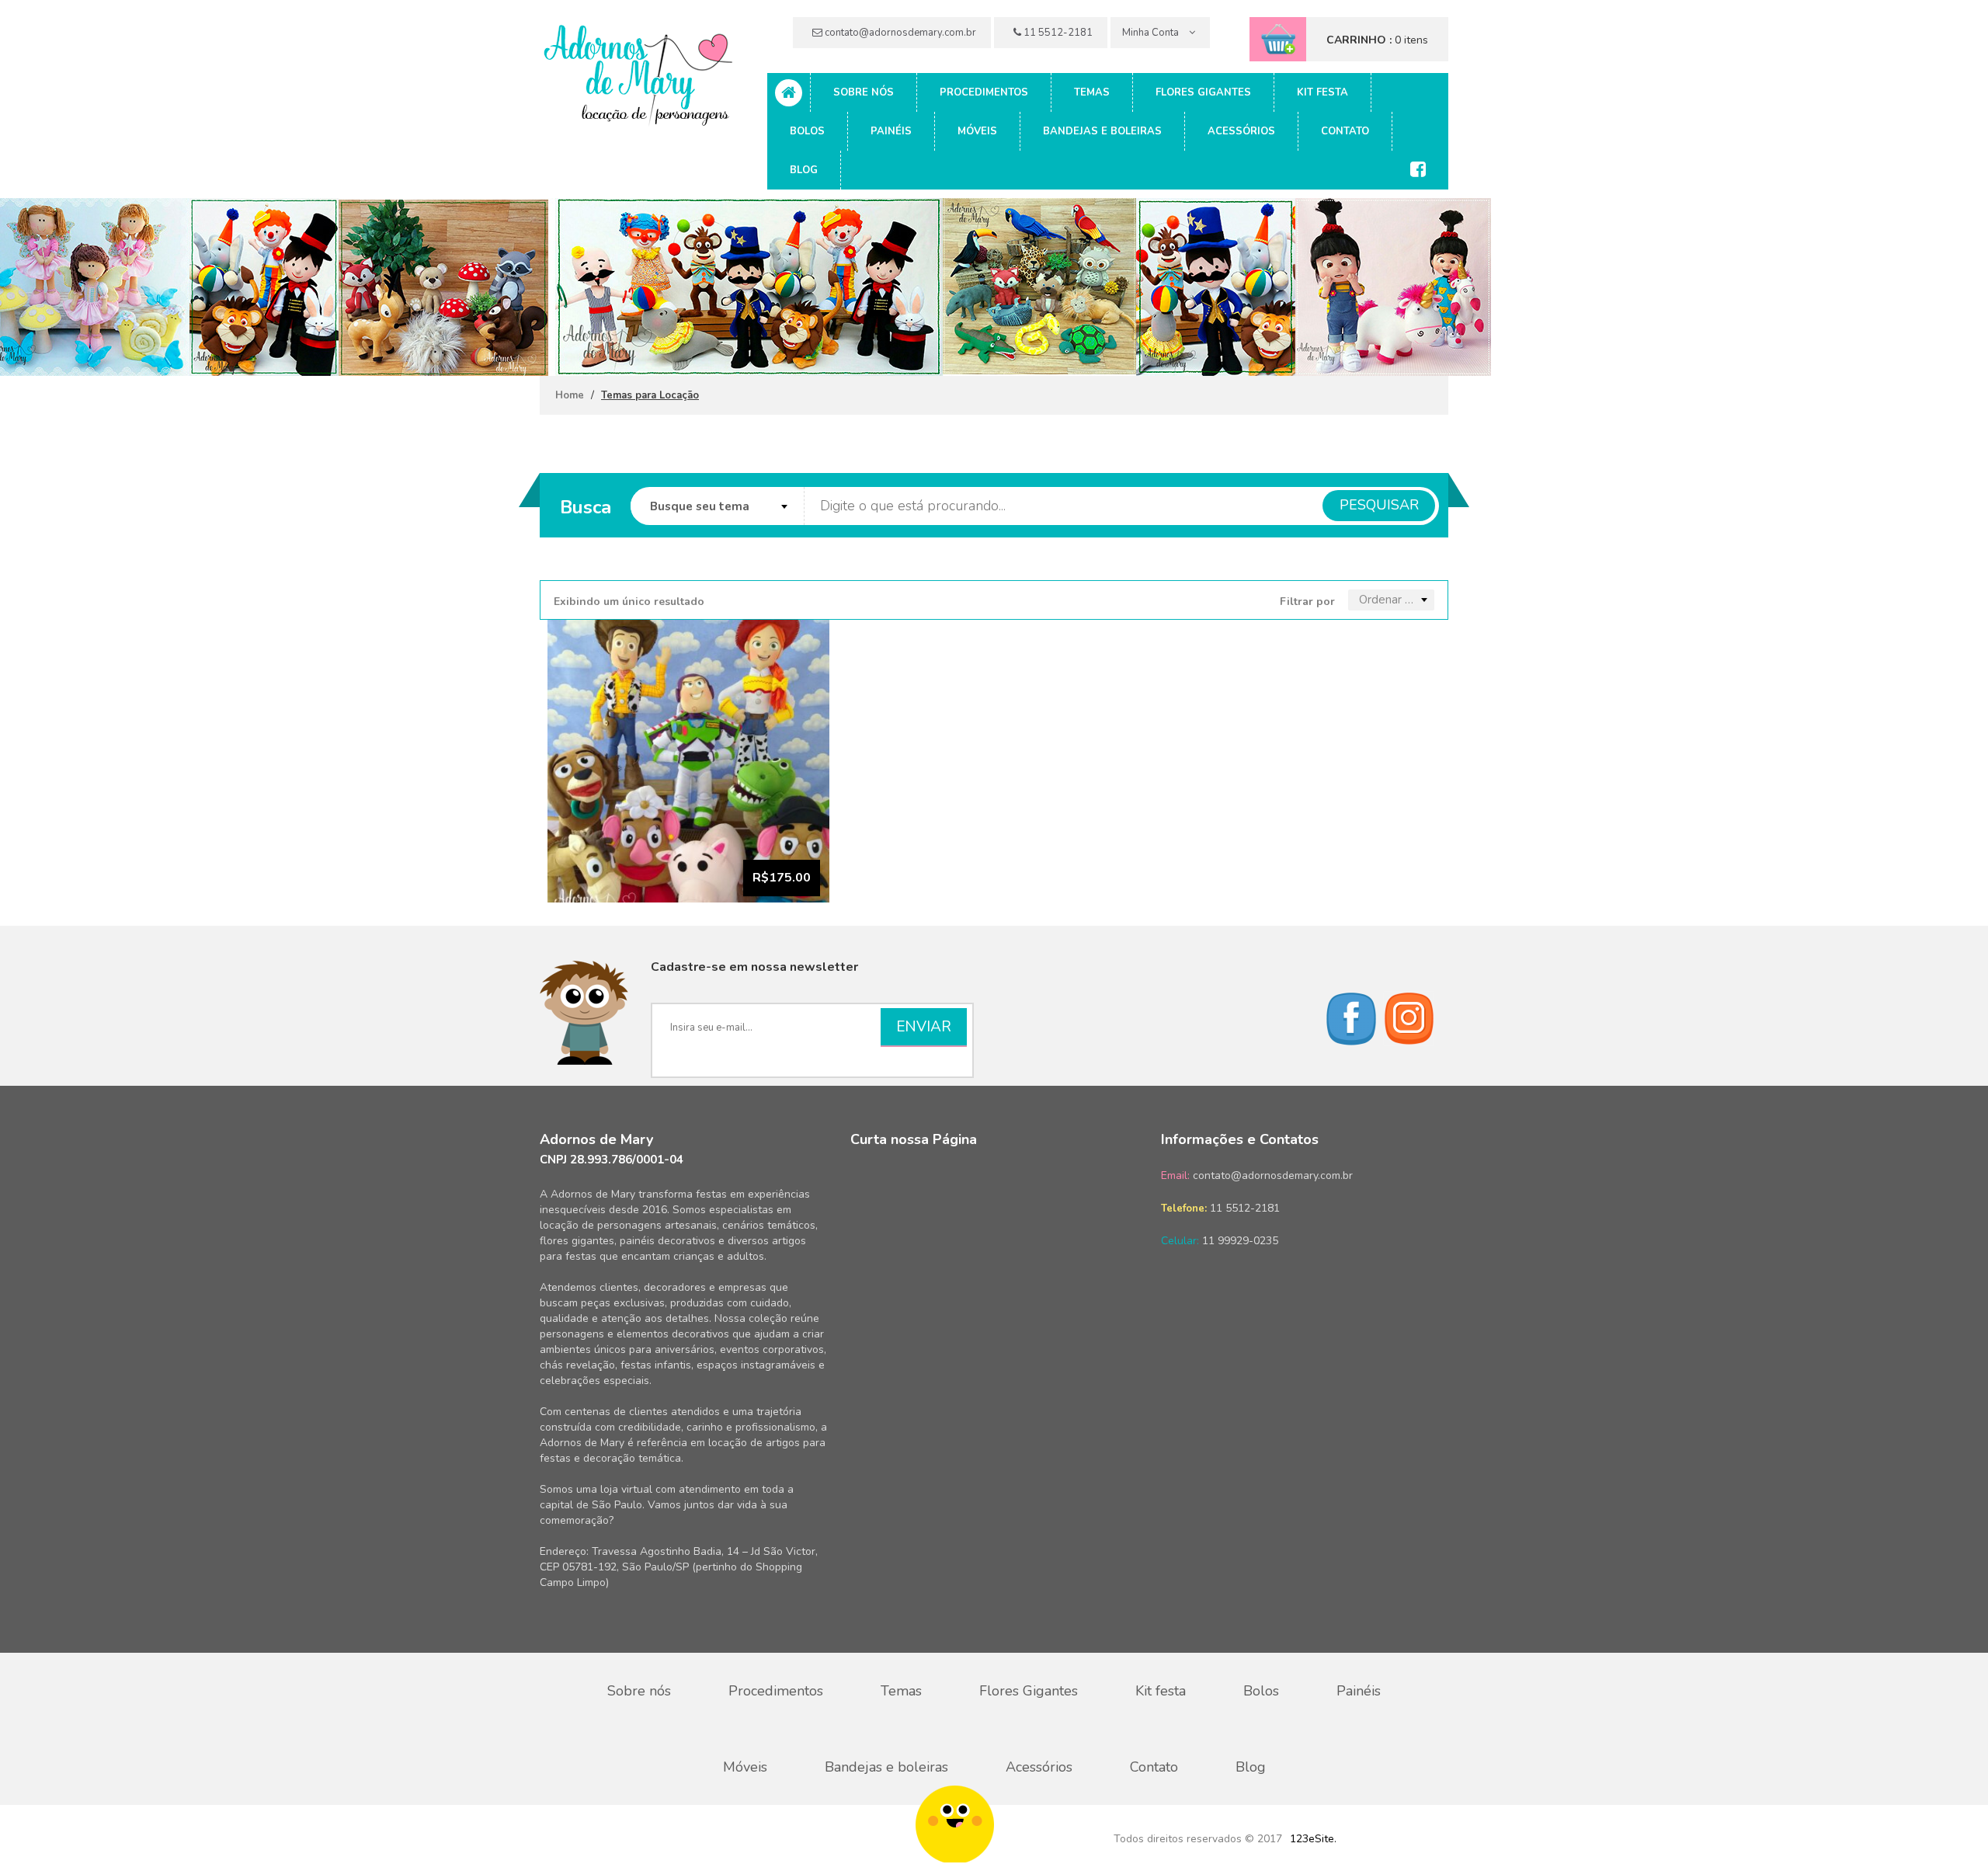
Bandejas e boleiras (1102, 131)
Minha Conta (1152, 33)
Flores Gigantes (1203, 92)
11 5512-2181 (1057, 33)
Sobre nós (864, 92)
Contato (1345, 131)
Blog (804, 170)
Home (570, 395)
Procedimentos (984, 92)
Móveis (977, 131)
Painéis (891, 131)
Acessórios (1241, 131)
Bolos (807, 131)
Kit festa (1322, 92)
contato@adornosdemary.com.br (899, 33)
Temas (1092, 92)
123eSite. (1313, 1839)
